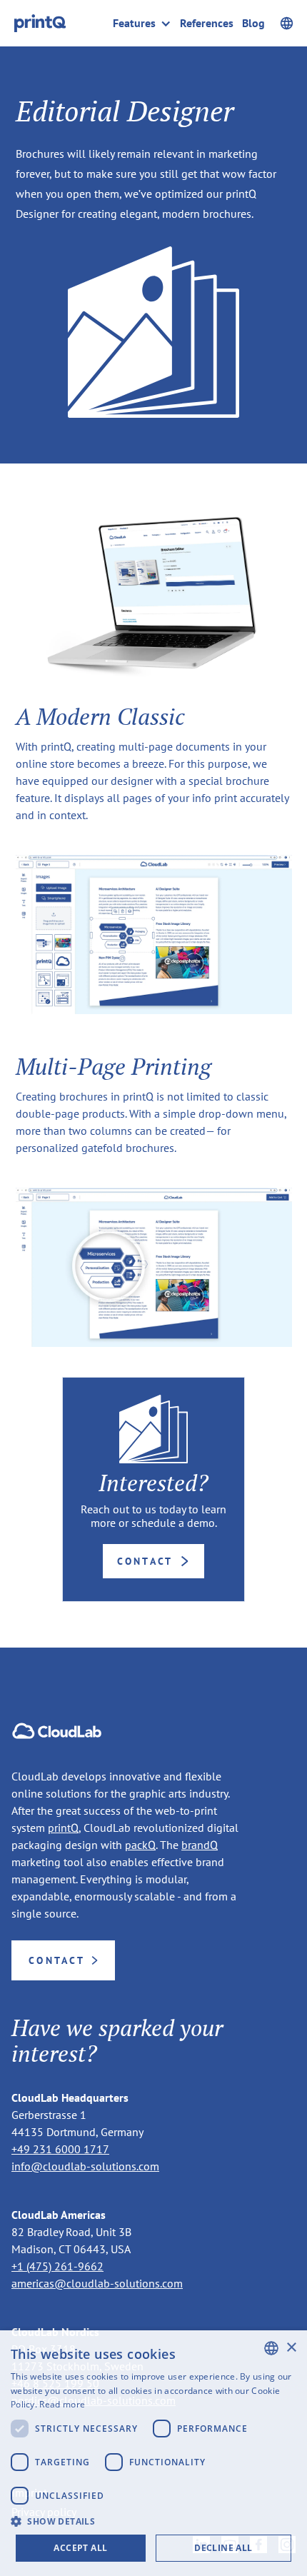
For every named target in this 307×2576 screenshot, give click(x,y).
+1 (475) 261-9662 (57, 2266)
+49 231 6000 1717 (60, 2149)
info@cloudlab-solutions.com (85, 2166)
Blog (253, 23)
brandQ (200, 1845)
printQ (63, 1828)
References (207, 23)
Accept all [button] (80, 2548)
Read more (62, 2404)
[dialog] (153, 2453)
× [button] (291, 2348)
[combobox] (271, 2348)
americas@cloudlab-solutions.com (97, 2283)
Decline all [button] (223, 2548)
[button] (146, 23)
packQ (140, 1845)
